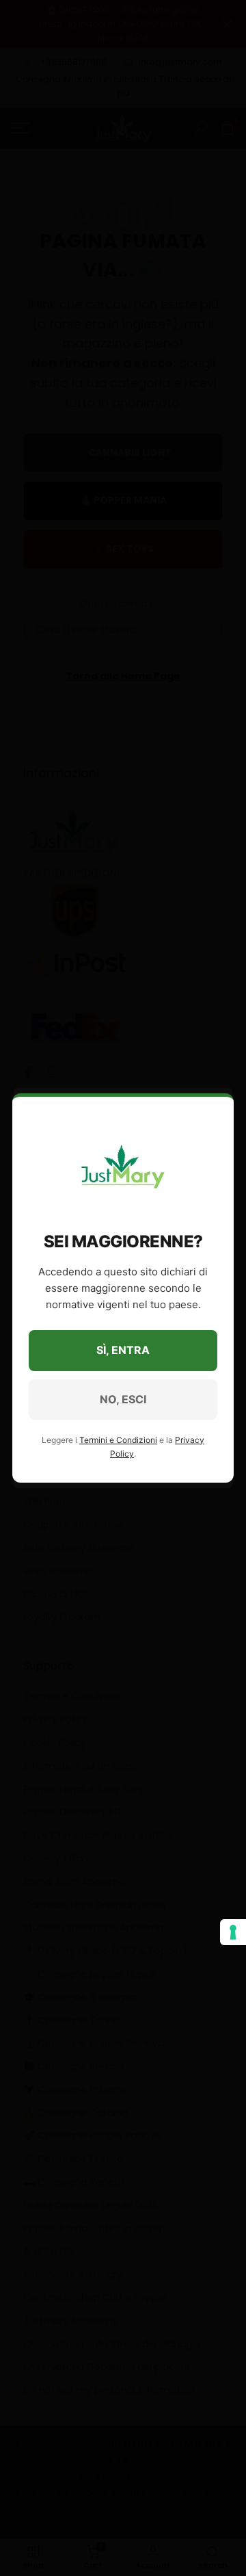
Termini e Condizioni (118, 1440)
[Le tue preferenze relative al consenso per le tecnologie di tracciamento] (233, 1932)
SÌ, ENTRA (123, 1350)
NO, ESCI (123, 1399)
